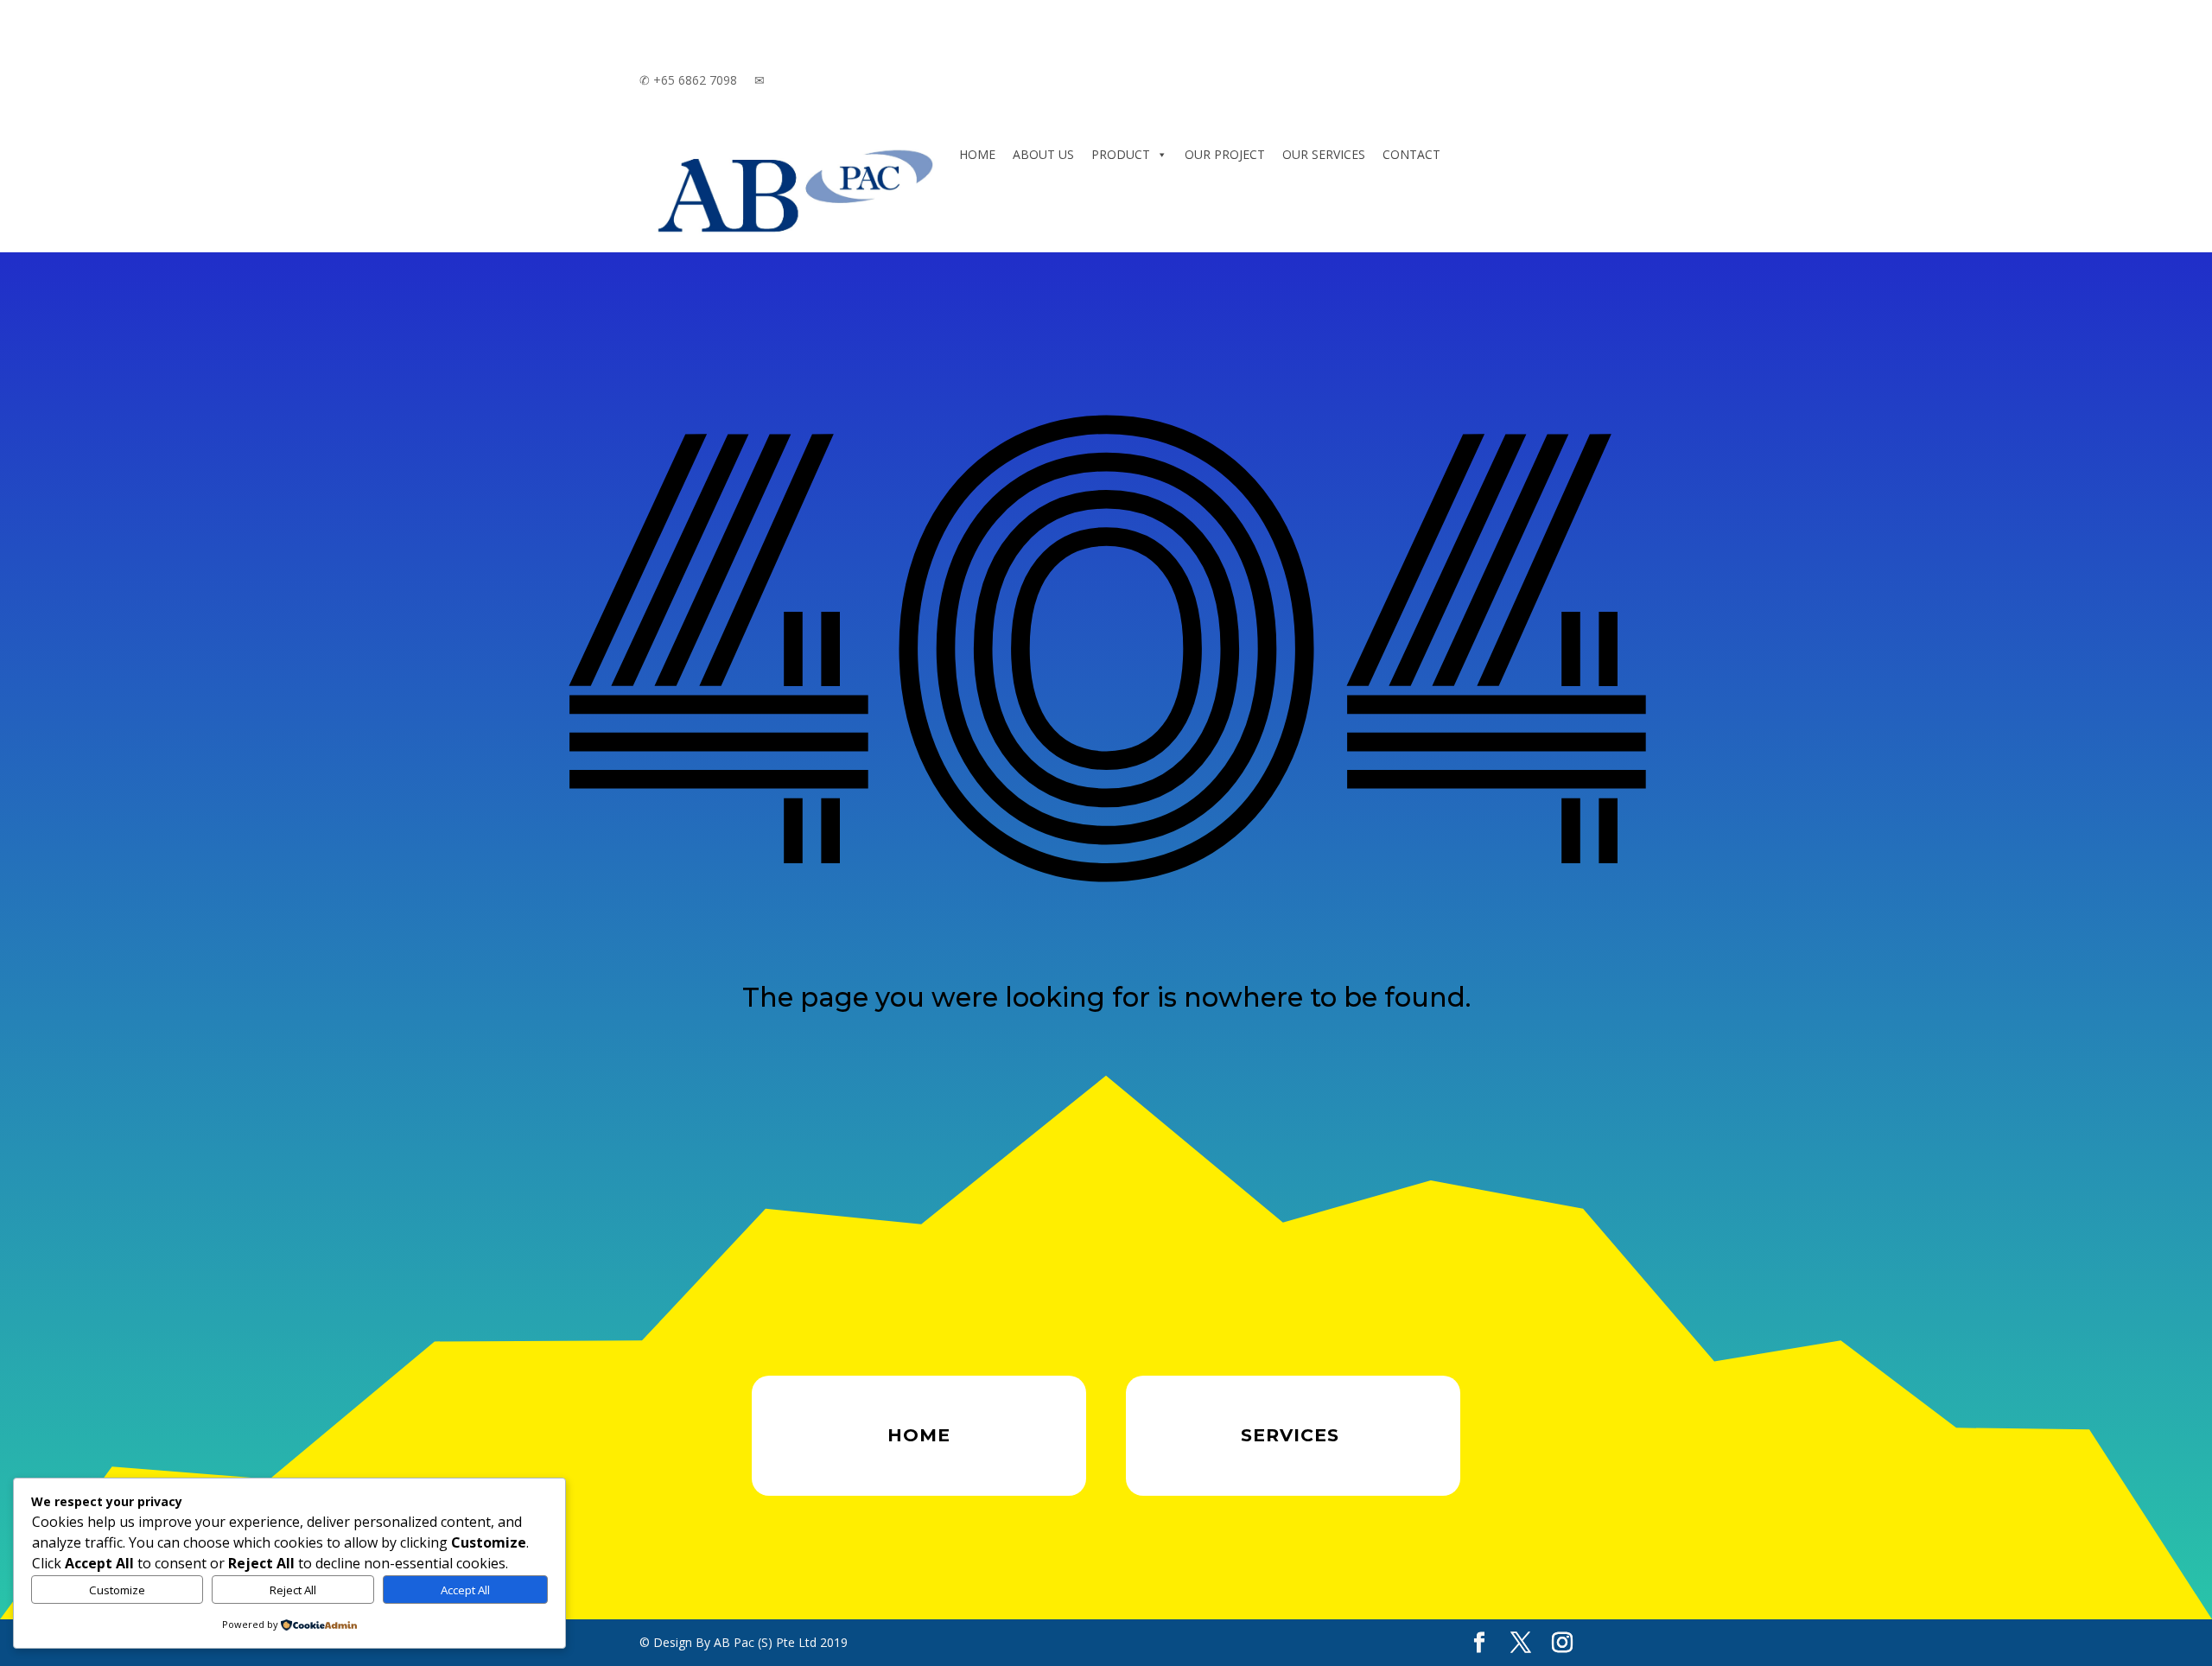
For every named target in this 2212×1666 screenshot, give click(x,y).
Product (1121, 154)
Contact (1411, 154)
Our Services (1324, 154)
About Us (1043, 154)
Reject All (293, 1590)
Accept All (465, 1590)
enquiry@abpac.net (818, 80)
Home (977, 154)
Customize (117, 1590)
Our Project (1225, 154)
